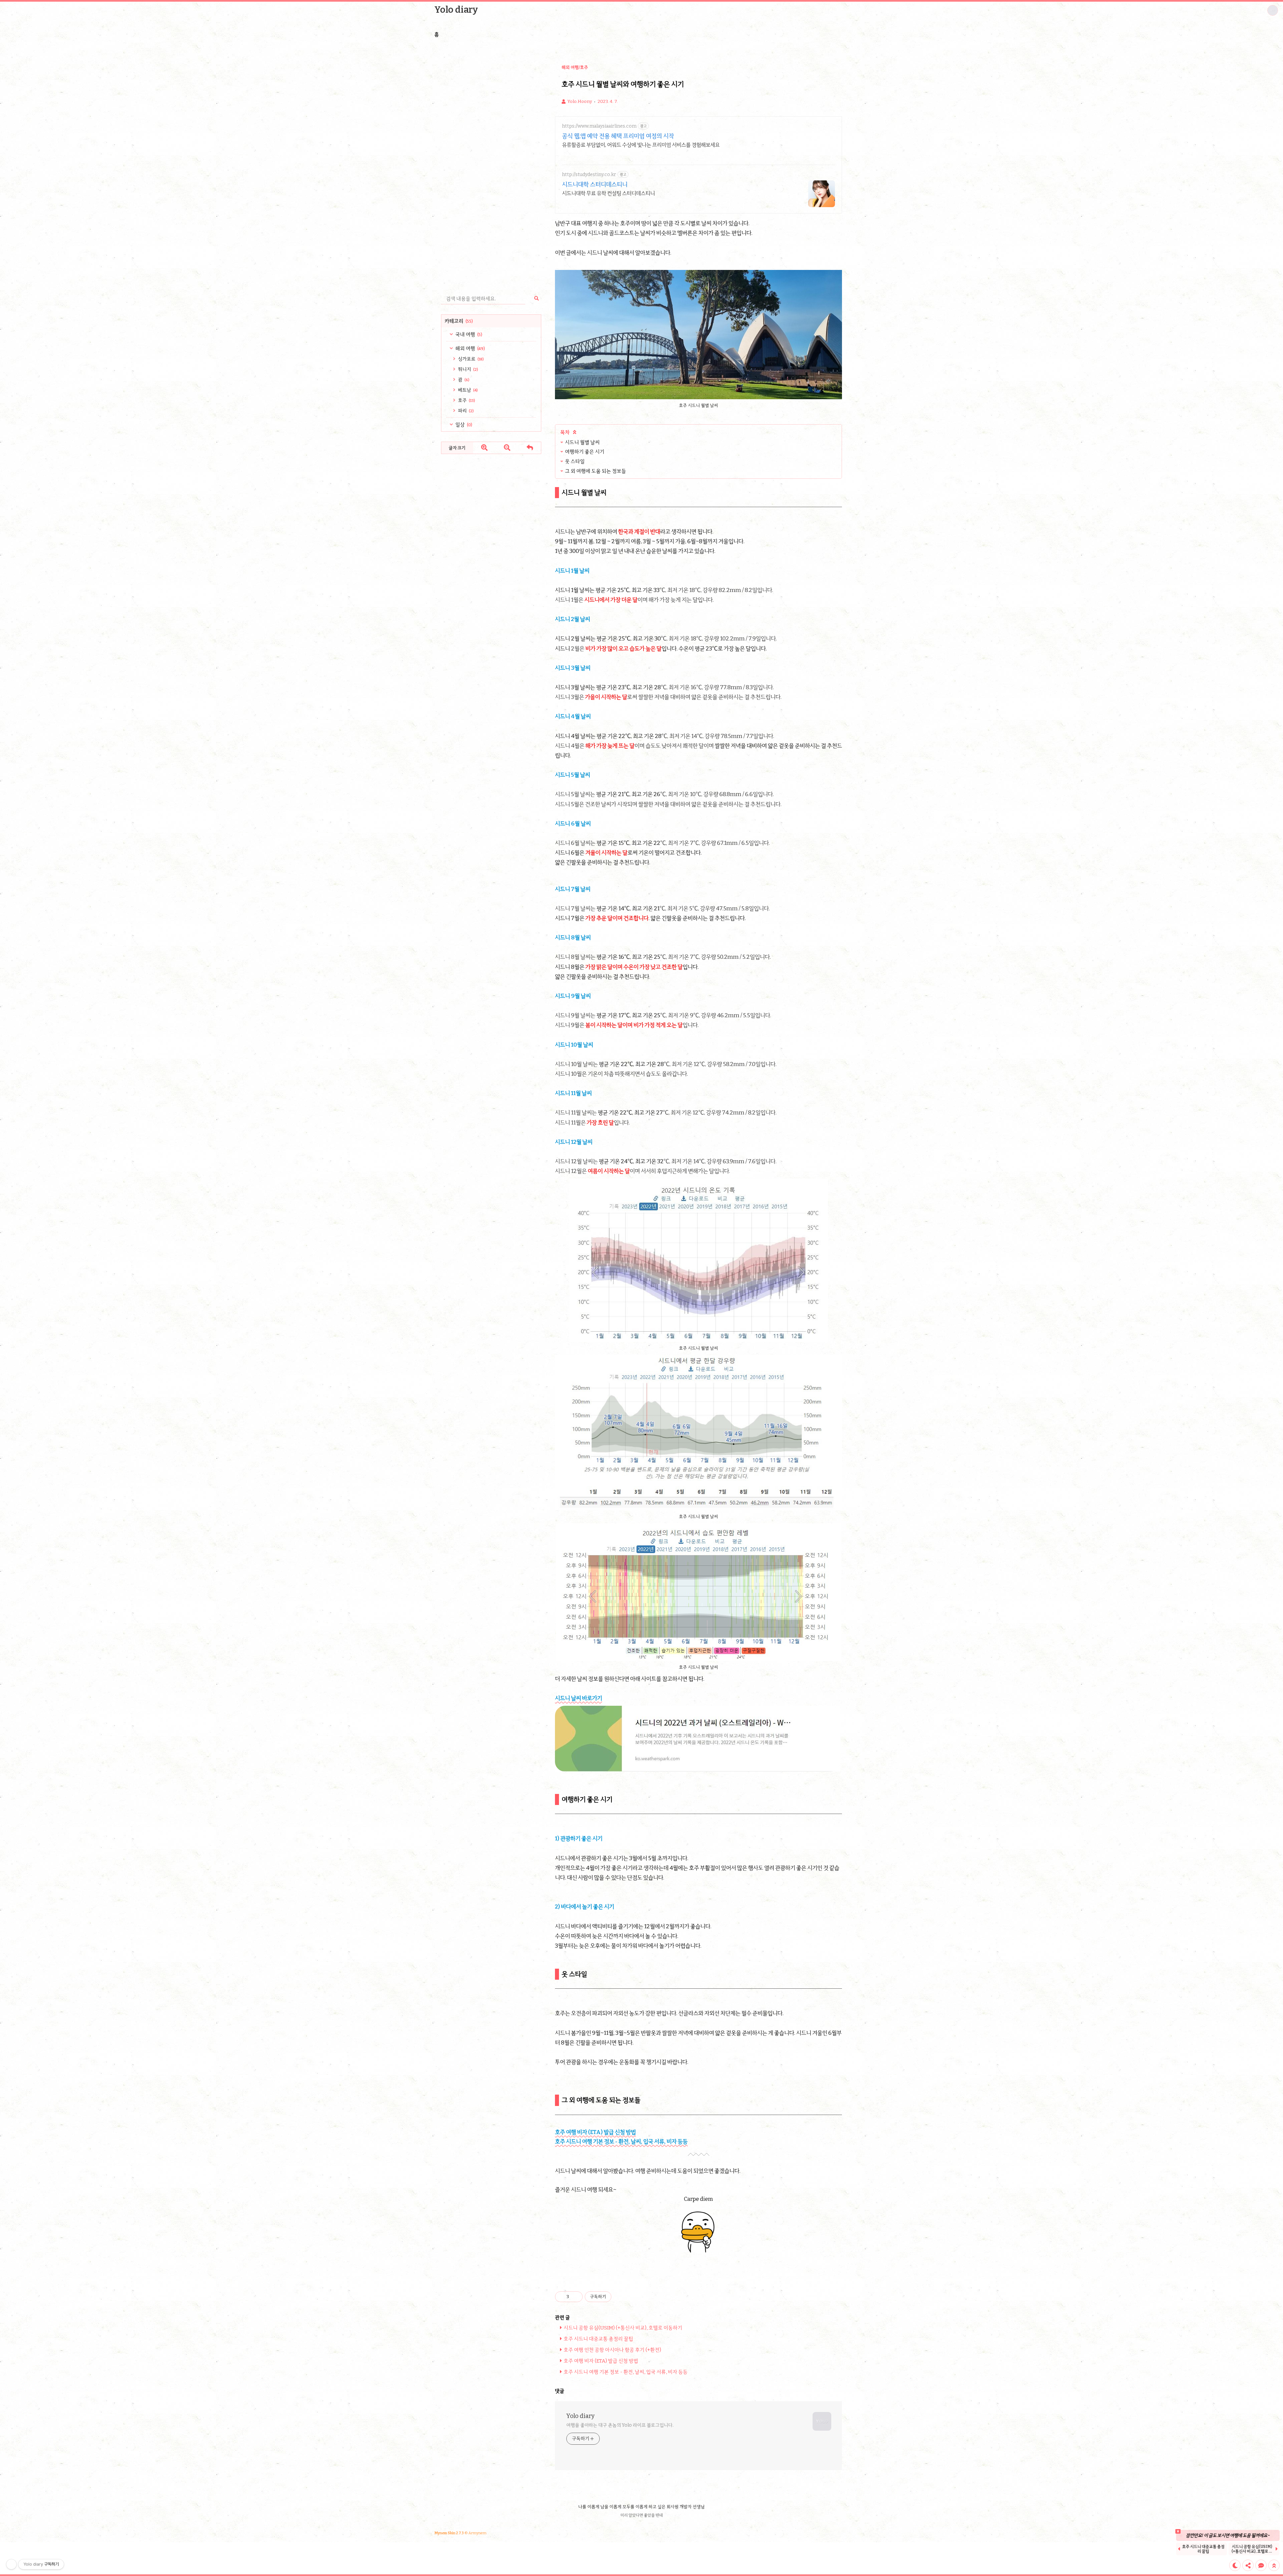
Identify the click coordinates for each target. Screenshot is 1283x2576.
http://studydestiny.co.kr (589, 175)
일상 (463, 425)
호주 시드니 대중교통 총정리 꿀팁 (598, 2339)
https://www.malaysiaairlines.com (599, 126)
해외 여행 (470, 348)
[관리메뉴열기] (11, 2564)
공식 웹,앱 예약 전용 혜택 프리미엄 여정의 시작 (618, 136)
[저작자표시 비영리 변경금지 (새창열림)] (620, 2297)
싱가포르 (470, 359)
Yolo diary (456, 10)
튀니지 (468, 369)
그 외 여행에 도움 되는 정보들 (890, 48)
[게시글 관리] (575, 2297)
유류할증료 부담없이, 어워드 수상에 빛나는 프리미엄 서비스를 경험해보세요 (641, 145)
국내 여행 (468, 334)
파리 (465, 411)
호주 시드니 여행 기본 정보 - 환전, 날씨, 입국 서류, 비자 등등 (621, 2142)
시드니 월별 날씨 (878, 22)
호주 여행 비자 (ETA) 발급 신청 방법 (595, 2132)
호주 (466, 400)
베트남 (467, 390)
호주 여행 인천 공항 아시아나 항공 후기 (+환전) (612, 2350)
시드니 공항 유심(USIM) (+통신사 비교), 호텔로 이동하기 (623, 2328)
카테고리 (459, 321)
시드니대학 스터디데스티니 (595, 184)
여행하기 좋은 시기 (880, 31)
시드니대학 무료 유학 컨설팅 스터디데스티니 (608, 193)
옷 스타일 (871, 39)
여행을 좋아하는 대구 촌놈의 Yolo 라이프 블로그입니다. (620, 2425)
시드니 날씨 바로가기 (579, 1698)
